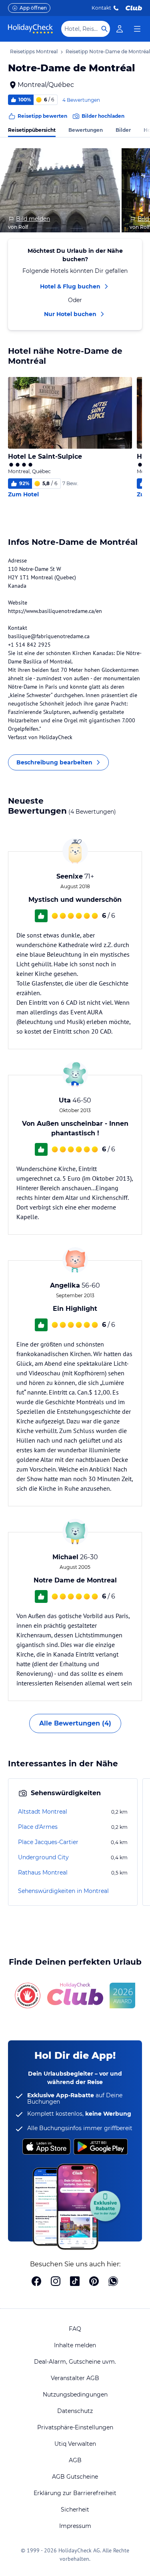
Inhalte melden (75, 2345)
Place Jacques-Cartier (48, 1842)
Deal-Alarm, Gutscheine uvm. (75, 2362)
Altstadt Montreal (43, 1812)
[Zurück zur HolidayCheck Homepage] (30, 29)
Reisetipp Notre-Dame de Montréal (108, 51)
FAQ (75, 2329)
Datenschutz (75, 2411)
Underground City (43, 1857)
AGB (75, 2460)
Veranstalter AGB (75, 2378)
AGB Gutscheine (75, 2477)
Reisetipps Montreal (34, 51)
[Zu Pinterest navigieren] (94, 2282)
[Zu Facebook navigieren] (36, 2282)
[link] (120, 29)
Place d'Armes (38, 1827)
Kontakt (101, 8)
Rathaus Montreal (43, 1873)
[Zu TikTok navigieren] (75, 2282)
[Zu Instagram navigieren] (56, 2282)
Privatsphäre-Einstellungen (75, 2427)
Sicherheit (75, 2509)
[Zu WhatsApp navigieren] (113, 2282)
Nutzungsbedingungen (75, 2395)
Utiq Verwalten (75, 2444)
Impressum (75, 2526)
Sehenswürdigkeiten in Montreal (63, 1891)
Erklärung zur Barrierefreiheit (75, 2493)
